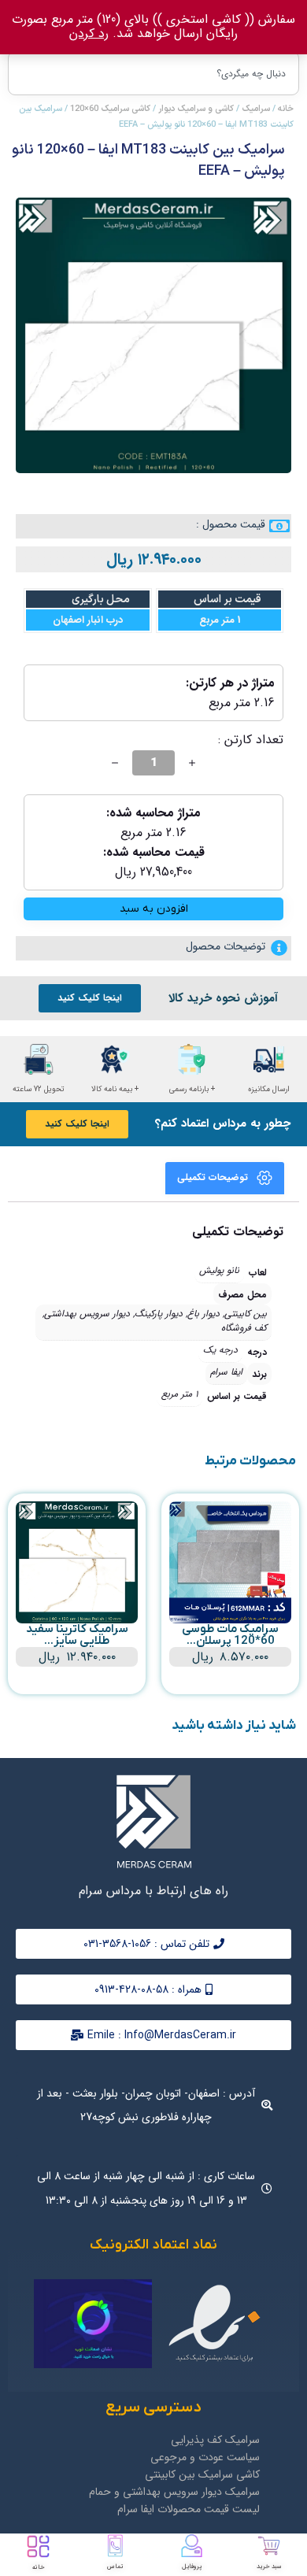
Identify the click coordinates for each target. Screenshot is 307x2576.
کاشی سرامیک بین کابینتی (202, 2474)
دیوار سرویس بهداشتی (87, 1314)
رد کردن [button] (89, 33)
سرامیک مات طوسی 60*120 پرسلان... (230, 1635)
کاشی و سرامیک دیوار (196, 109)
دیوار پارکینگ (159, 1314)
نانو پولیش (219, 1270)
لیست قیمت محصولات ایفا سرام (189, 2509)
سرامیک (256, 109)
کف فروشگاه (244, 1328)
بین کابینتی (246, 1314)
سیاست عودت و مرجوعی (205, 2457)
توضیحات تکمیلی (213, 1177)
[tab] (225, 1178)
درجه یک (220, 1350)
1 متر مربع (179, 1394)
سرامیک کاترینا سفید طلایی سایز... (77, 1635)
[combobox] (153, 73)
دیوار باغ (203, 1314)
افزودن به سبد (154, 909)
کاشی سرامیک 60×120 (110, 109)
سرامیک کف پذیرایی (215, 2440)
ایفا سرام (226, 1372)
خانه (286, 109)
